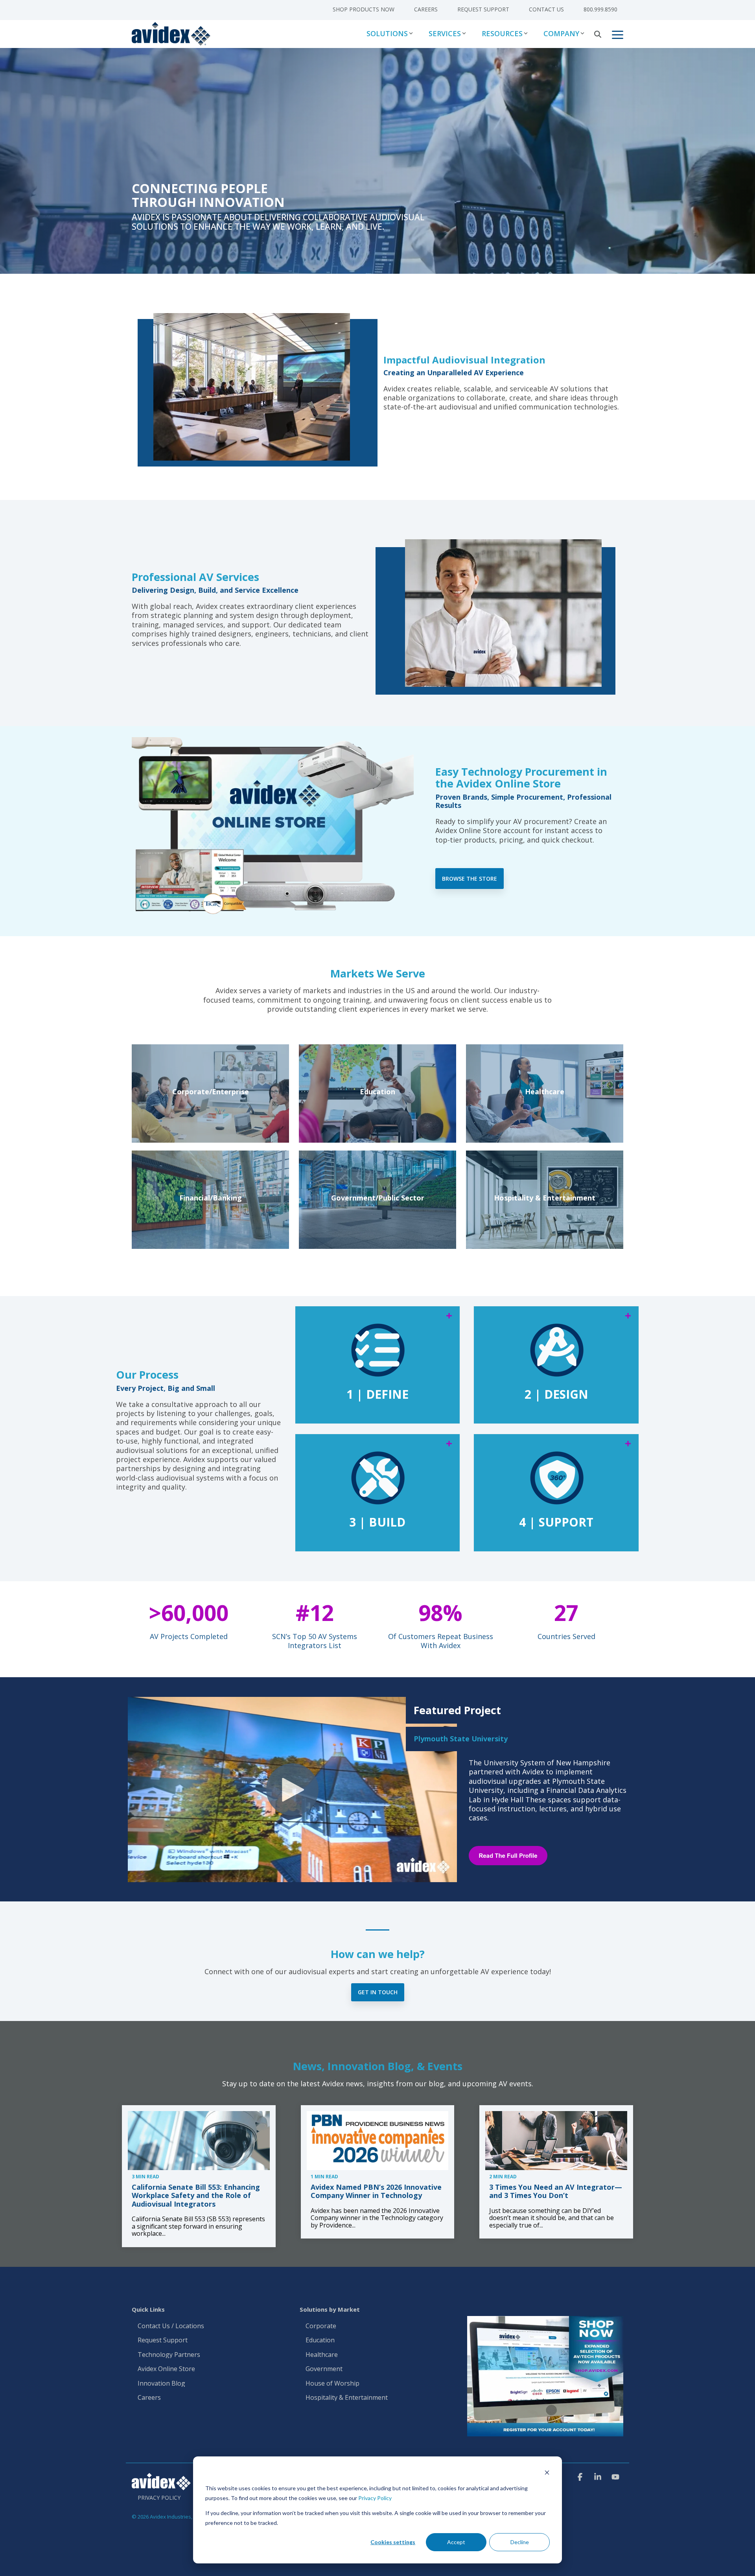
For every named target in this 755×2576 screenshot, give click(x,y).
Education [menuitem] (320, 2340)
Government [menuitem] (324, 2369)
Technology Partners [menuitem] (169, 2355)
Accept (456, 2542)
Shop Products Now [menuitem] (364, 9)
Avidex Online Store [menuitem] (166, 2369)
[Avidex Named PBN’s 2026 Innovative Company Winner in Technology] (378, 2141)
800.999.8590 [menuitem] (600, 9)
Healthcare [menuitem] (322, 2355)
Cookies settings (393, 2542)
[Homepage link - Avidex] (161, 2486)
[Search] (598, 34)
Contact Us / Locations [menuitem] (171, 2326)
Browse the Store (470, 879)
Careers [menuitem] (426, 9)
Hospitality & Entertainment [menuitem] (347, 2398)
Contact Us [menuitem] (546, 9)
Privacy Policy (375, 2498)
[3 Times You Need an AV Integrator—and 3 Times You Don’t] (556, 2141)
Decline (520, 2542)
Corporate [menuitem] (321, 2326)
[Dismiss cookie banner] (547, 2474)
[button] (618, 34)
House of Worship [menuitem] (332, 2384)
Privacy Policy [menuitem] (159, 2498)
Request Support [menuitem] (483, 9)
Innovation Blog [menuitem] (161, 2384)
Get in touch (378, 1992)
